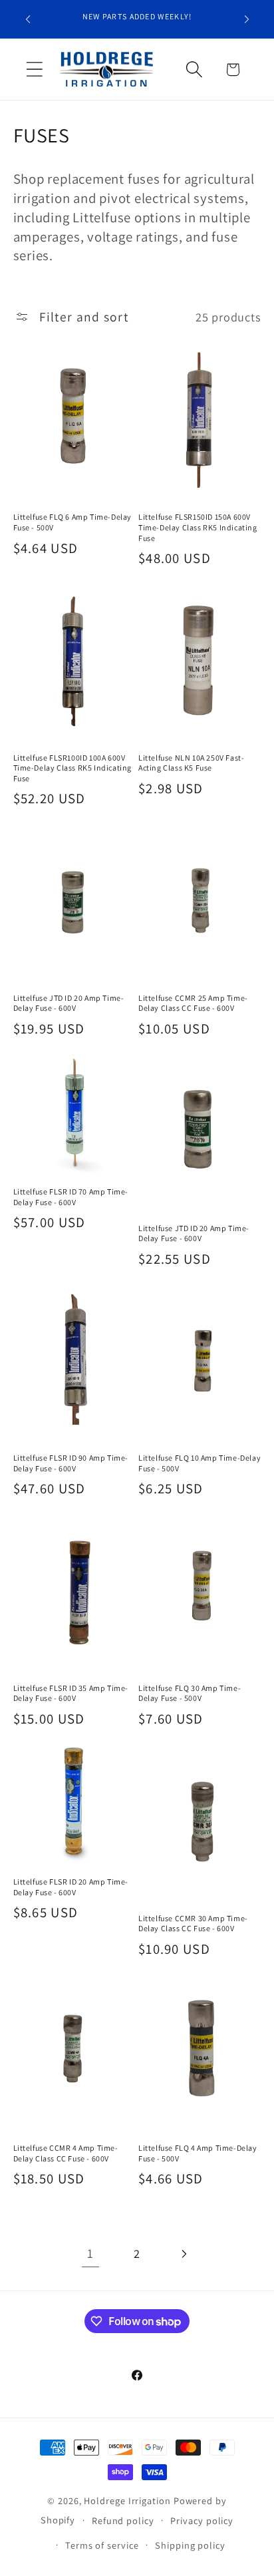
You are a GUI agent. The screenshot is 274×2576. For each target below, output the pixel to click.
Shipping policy (190, 2545)
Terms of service (102, 2545)
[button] (34, 70)
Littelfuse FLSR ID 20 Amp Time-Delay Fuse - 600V (71, 1887)
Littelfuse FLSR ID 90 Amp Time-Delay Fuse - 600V (71, 1463)
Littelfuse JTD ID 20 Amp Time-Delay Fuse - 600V (69, 1003)
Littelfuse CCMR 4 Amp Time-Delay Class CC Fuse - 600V (66, 2153)
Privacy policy (202, 2520)
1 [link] (90, 2253)
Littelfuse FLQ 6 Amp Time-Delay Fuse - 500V (73, 522)
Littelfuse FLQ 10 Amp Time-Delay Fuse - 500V (200, 1463)
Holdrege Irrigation (127, 2500)
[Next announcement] (247, 19)
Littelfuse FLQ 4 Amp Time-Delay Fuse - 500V (198, 2153)
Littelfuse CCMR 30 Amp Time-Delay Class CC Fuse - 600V (193, 1924)
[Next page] (184, 2254)
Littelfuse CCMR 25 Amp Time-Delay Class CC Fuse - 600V (193, 1003)
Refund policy (123, 2520)
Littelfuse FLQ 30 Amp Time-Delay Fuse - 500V (190, 1693)
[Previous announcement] (28, 19)
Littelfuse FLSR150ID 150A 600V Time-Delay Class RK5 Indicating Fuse (198, 527)
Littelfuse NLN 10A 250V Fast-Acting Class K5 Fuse (191, 763)
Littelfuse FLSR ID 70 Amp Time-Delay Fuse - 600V (71, 1197)
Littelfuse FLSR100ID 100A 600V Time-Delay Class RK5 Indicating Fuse (73, 768)
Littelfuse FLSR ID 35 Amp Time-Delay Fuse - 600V (71, 1693)
